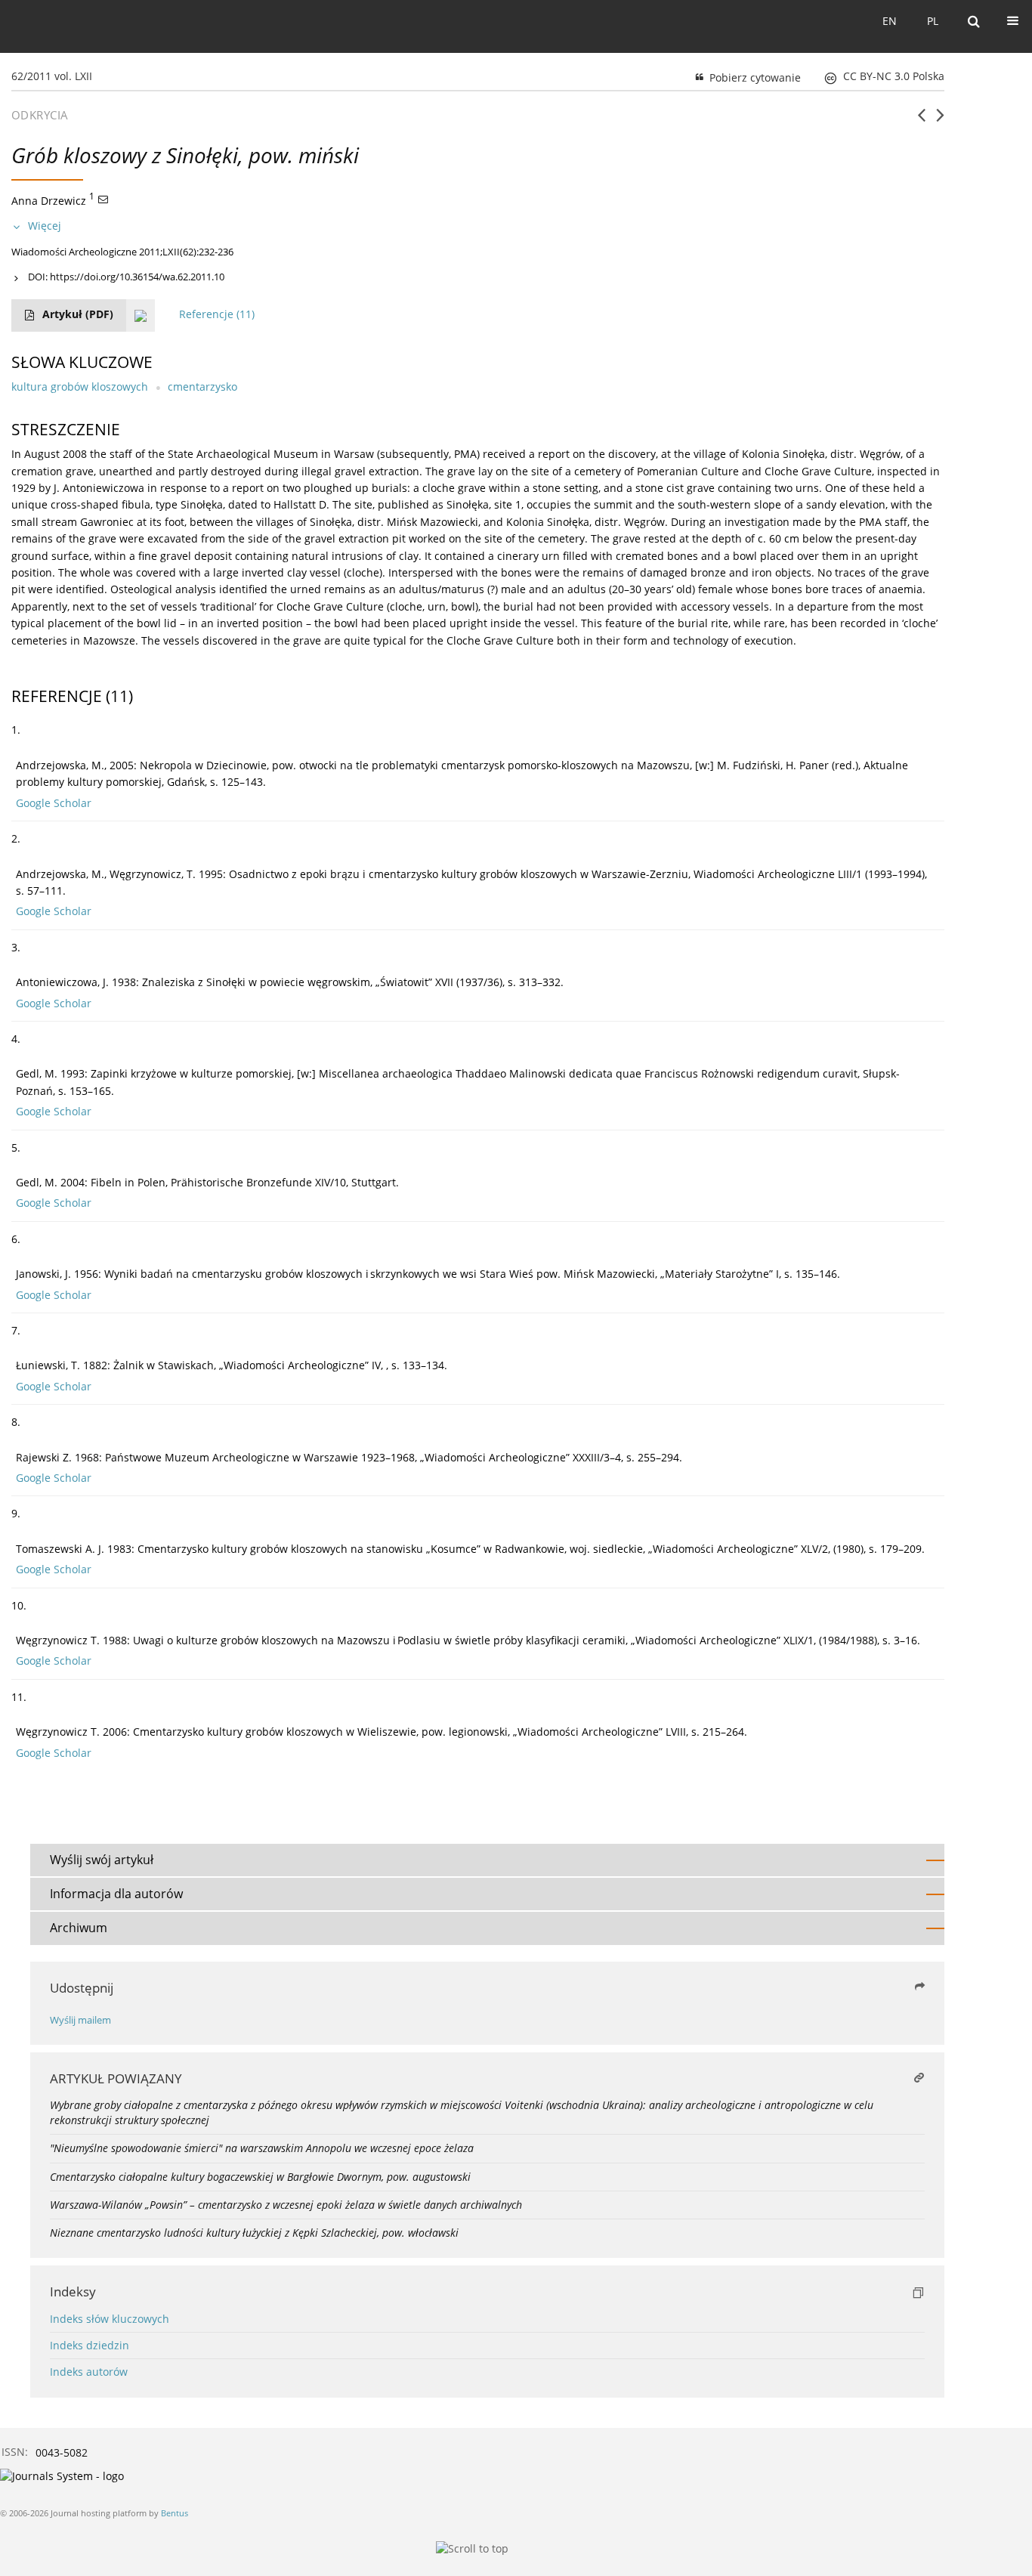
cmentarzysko (202, 387)
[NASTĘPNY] (940, 121)
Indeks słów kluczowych (110, 2319)
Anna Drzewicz (49, 200)
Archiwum (79, 1928)
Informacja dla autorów (116, 1894)
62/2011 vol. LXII (52, 76)
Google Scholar (54, 803)
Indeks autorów (89, 2372)
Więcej (45, 226)
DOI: (126, 277)
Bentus (175, 2513)
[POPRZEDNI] (921, 121)
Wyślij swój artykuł (102, 1860)
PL (933, 21)
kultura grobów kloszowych (80, 387)
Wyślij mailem (80, 2020)
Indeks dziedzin (90, 2345)
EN (890, 21)
